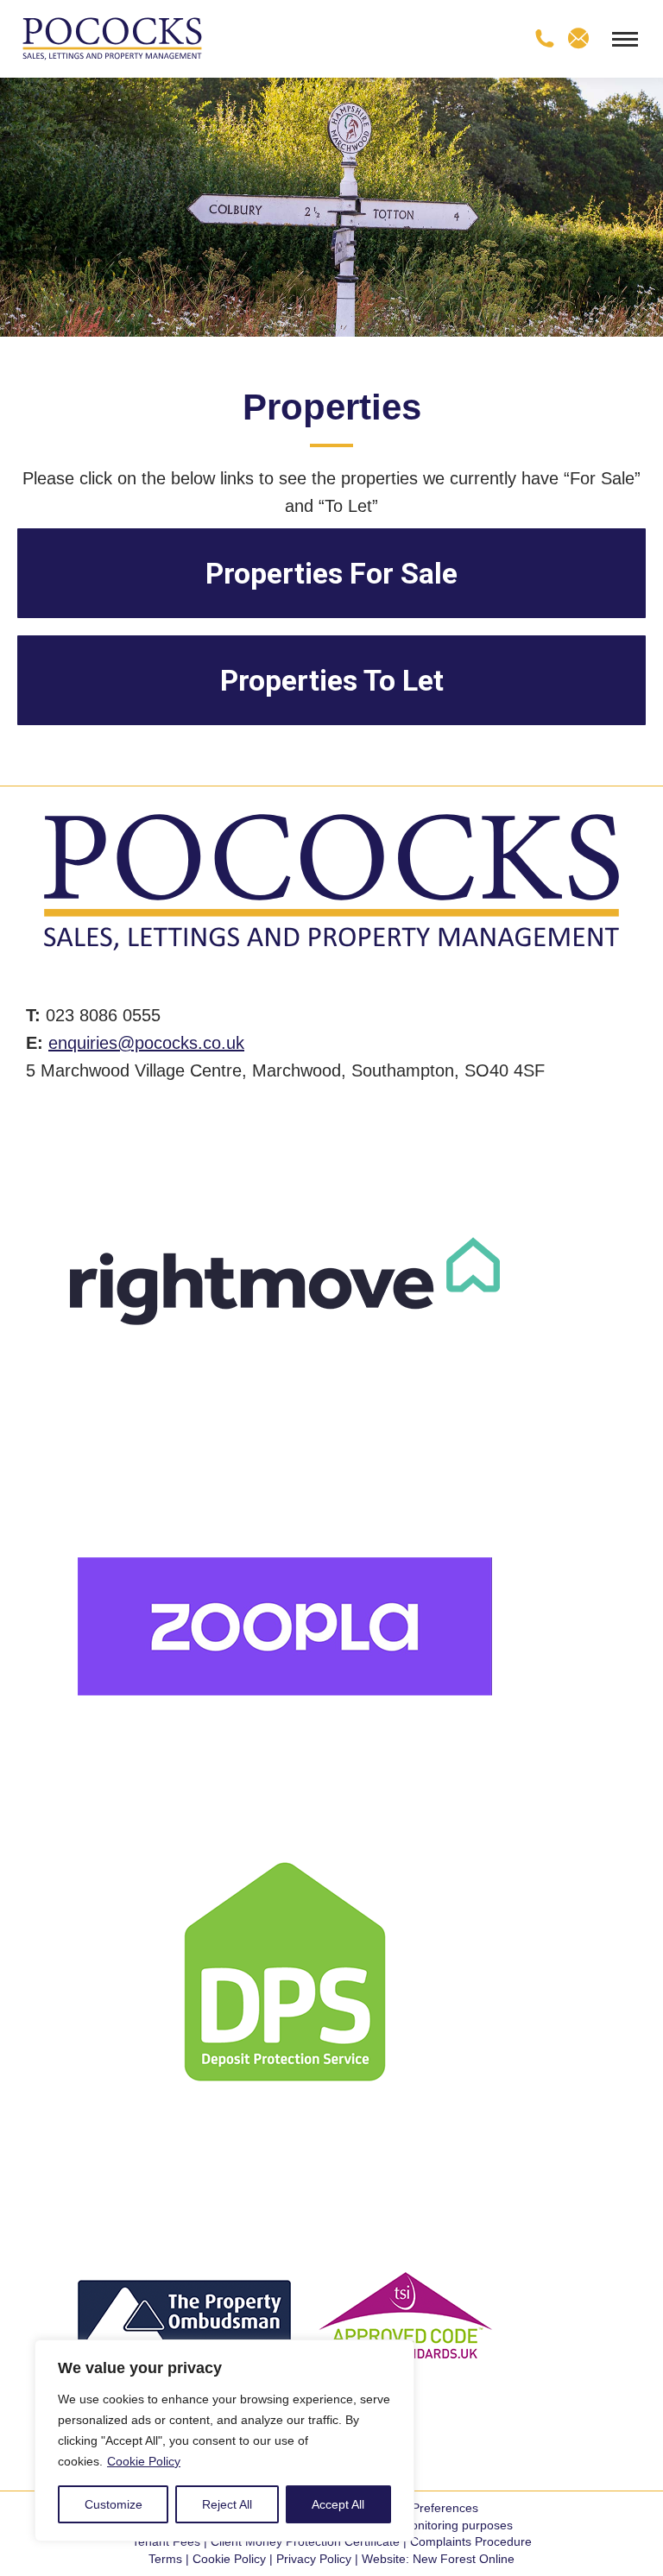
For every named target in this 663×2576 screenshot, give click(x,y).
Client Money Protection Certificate (305, 2541)
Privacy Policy (314, 2559)
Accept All (338, 2504)
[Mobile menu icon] (625, 39)
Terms (165, 2559)
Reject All (227, 2504)
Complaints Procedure (471, 2541)
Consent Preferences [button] (420, 2508)
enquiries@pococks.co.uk (146, 1043)
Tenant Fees (166, 2541)
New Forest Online (464, 2559)
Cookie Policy (144, 2461)
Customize (114, 2504)
